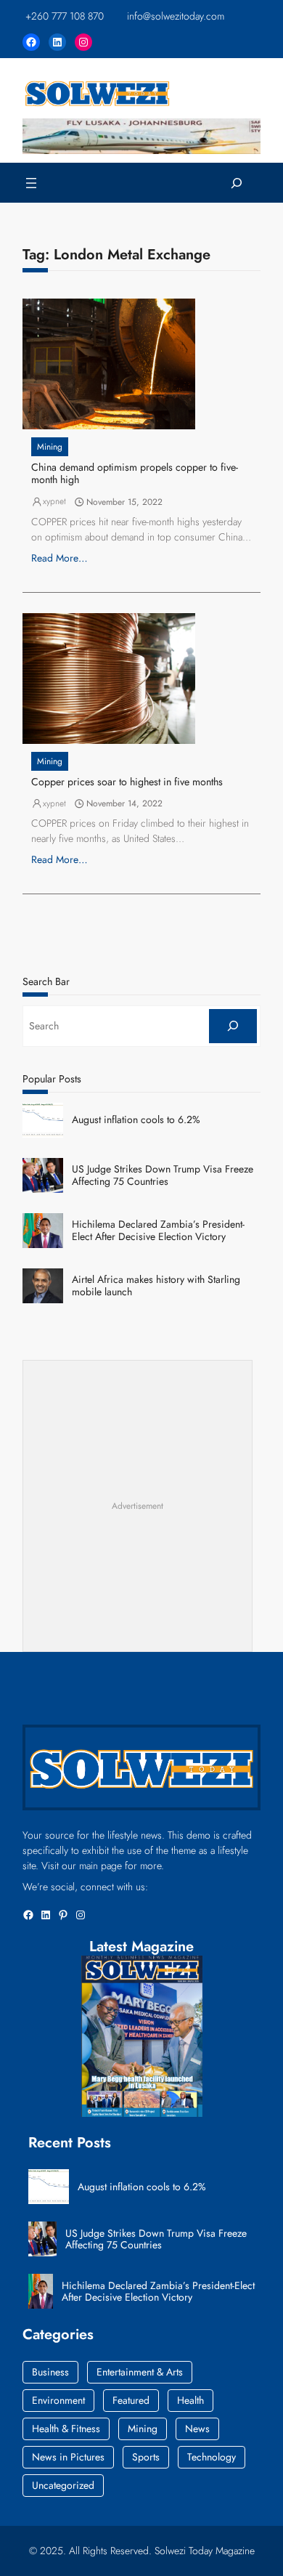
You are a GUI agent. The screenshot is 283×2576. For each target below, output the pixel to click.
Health (190, 2400)
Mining (50, 447)
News (197, 2429)
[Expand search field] (237, 183)
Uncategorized (63, 2485)
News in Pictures (68, 2457)
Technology (212, 2457)
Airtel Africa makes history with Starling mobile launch (156, 1286)
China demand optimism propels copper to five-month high (135, 474)
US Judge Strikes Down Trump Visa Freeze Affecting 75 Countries (163, 1175)
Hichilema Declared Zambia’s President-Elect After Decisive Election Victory (158, 1231)
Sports (146, 2457)
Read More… (60, 558)
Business (50, 2372)
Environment (58, 2400)
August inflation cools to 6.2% (136, 1120)
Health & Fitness (66, 2429)
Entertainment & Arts (140, 2372)
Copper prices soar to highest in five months (127, 782)
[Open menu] (31, 183)
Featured (131, 2400)
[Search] (233, 1026)
